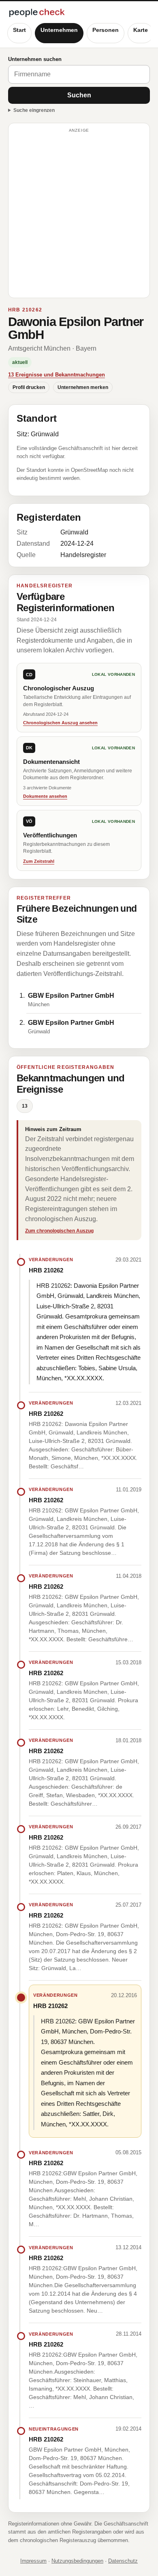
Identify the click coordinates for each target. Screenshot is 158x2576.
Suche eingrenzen (34, 110)
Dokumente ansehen (45, 796)
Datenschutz (123, 2561)
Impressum (33, 2561)
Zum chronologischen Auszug (59, 1231)
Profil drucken (29, 387)
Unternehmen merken (83, 387)
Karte (141, 30)
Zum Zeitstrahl (39, 861)
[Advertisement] (79, 214)
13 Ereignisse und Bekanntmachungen (57, 375)
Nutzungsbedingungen (77, 2561)
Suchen (79, 95)
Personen (106, 30)
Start (19, 30)
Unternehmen (59, 30)
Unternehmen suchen (35, 59)
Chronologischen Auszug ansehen (60, 723)
